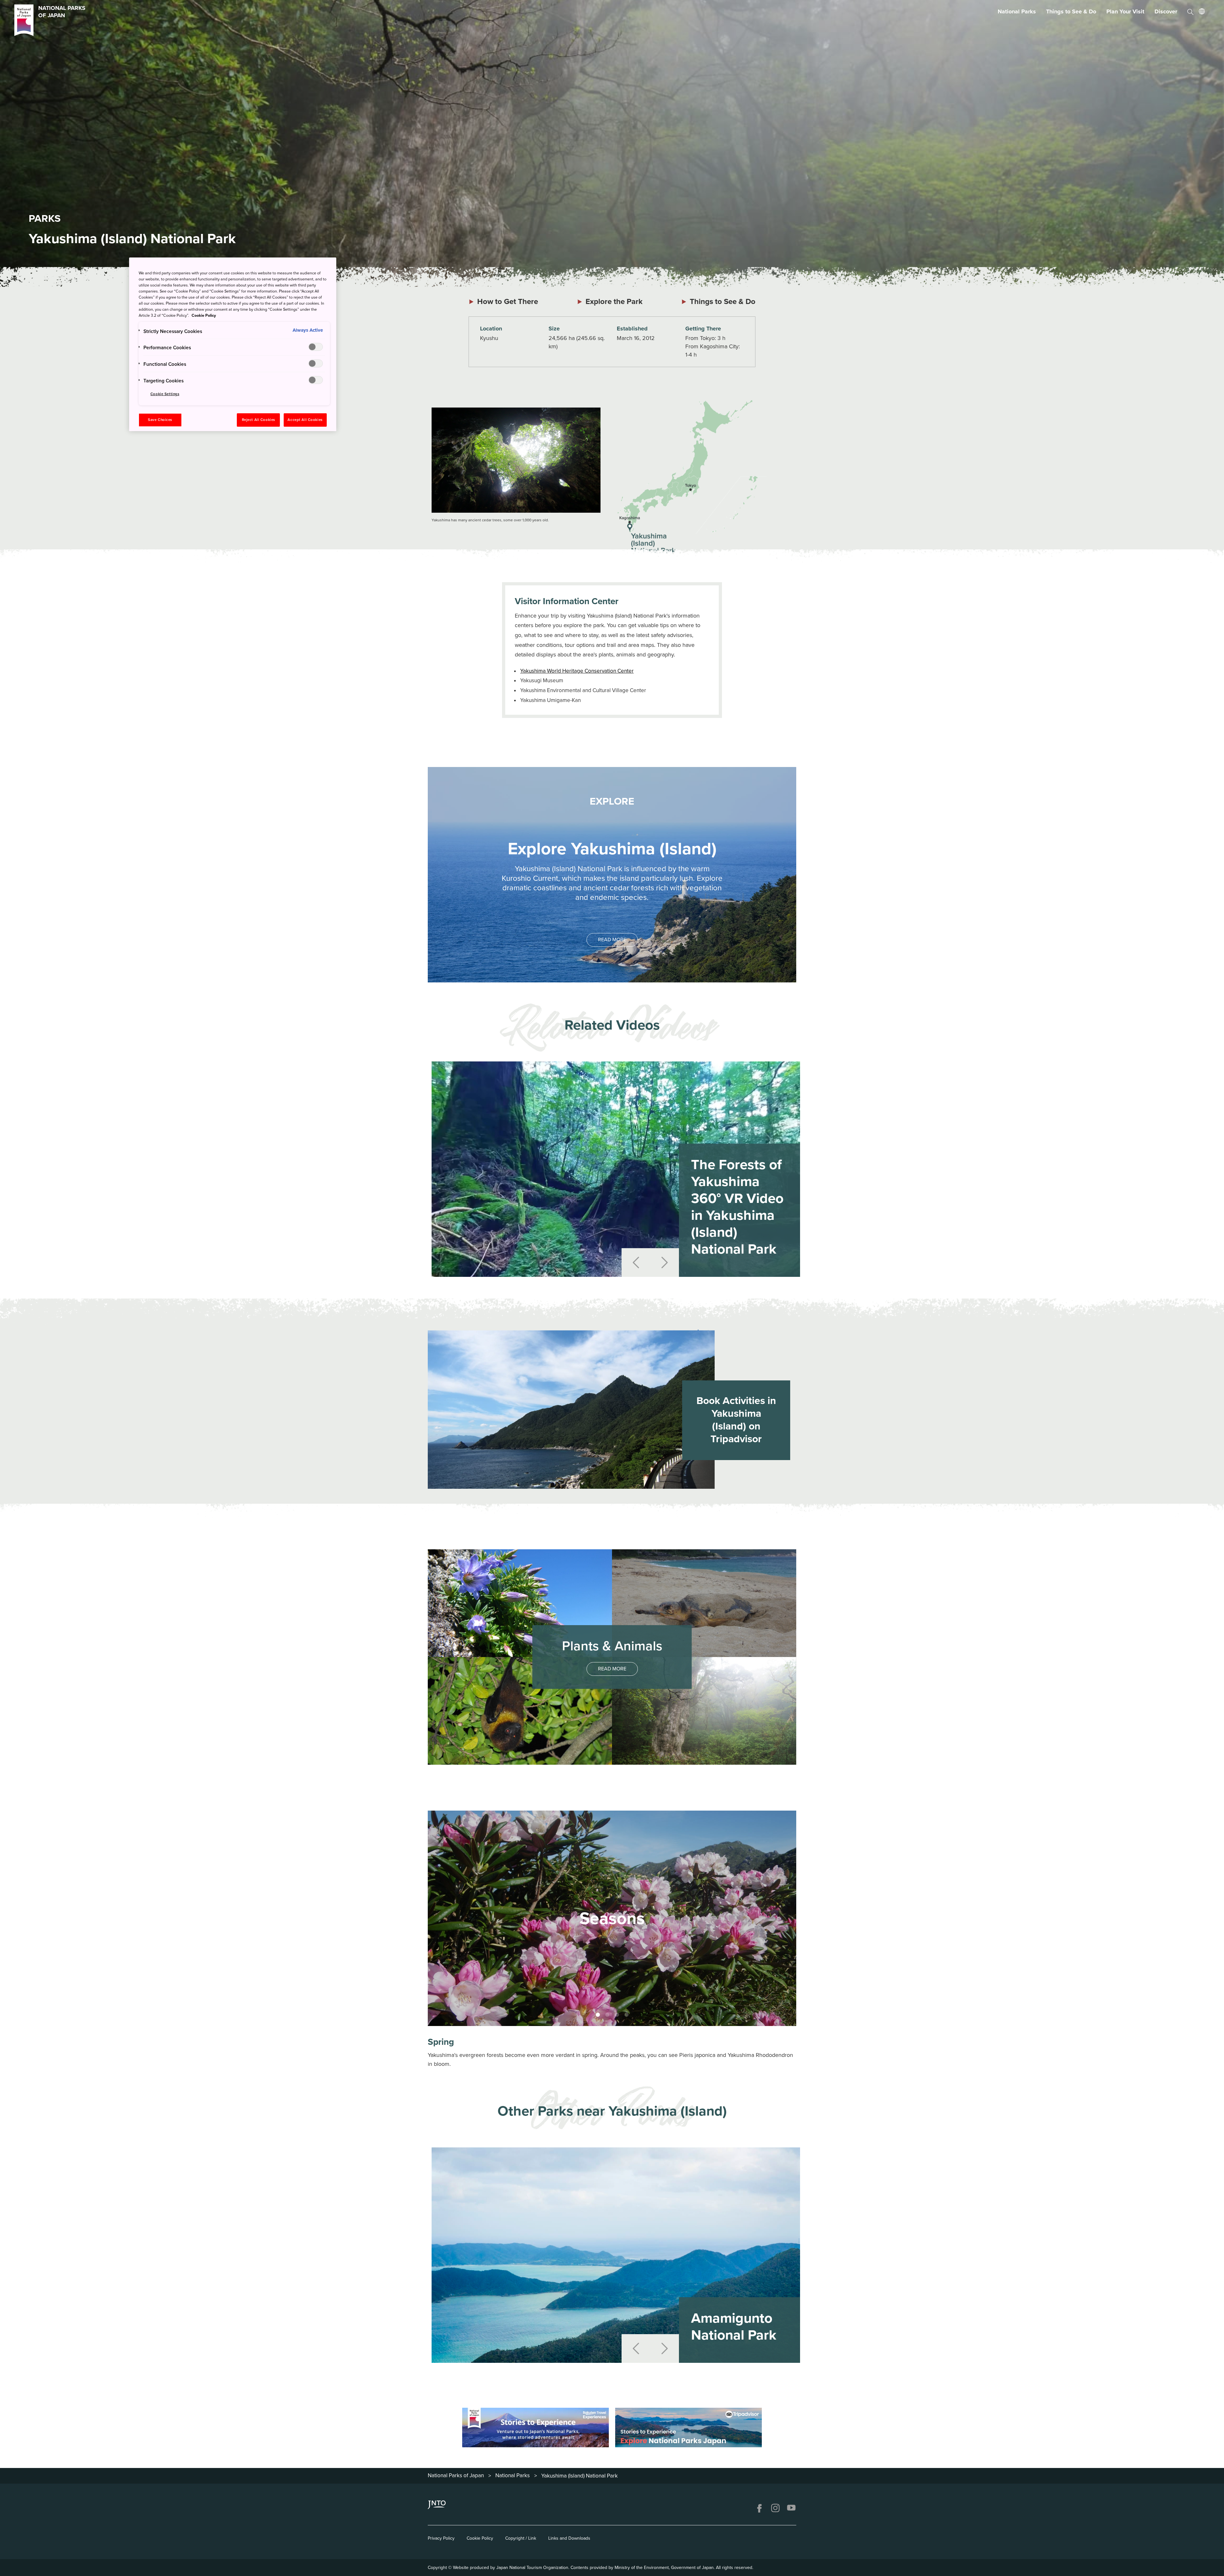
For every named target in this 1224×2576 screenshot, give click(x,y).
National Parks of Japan (456, 2475)
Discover (1166, 11)
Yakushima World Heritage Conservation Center (577, 671)
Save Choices (160, 420)
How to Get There (508, 302)
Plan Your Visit (1125, 11)
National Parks (1017, 11)
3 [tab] (617, 2015)
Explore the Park (614, 302)
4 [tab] (626, 2015)
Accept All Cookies (305, 420)
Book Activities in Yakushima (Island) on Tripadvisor (736, 1420)
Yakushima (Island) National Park (579, 2476)
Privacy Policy (441, 2538)
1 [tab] (598, 2015)
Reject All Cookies (259, 420)
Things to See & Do (1071, 11)
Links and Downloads (569, 2538)
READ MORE (612, 940)
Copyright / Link (521, 2538)
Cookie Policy (480, 2538)
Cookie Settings (165, 394)
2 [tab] (607, 2015)
